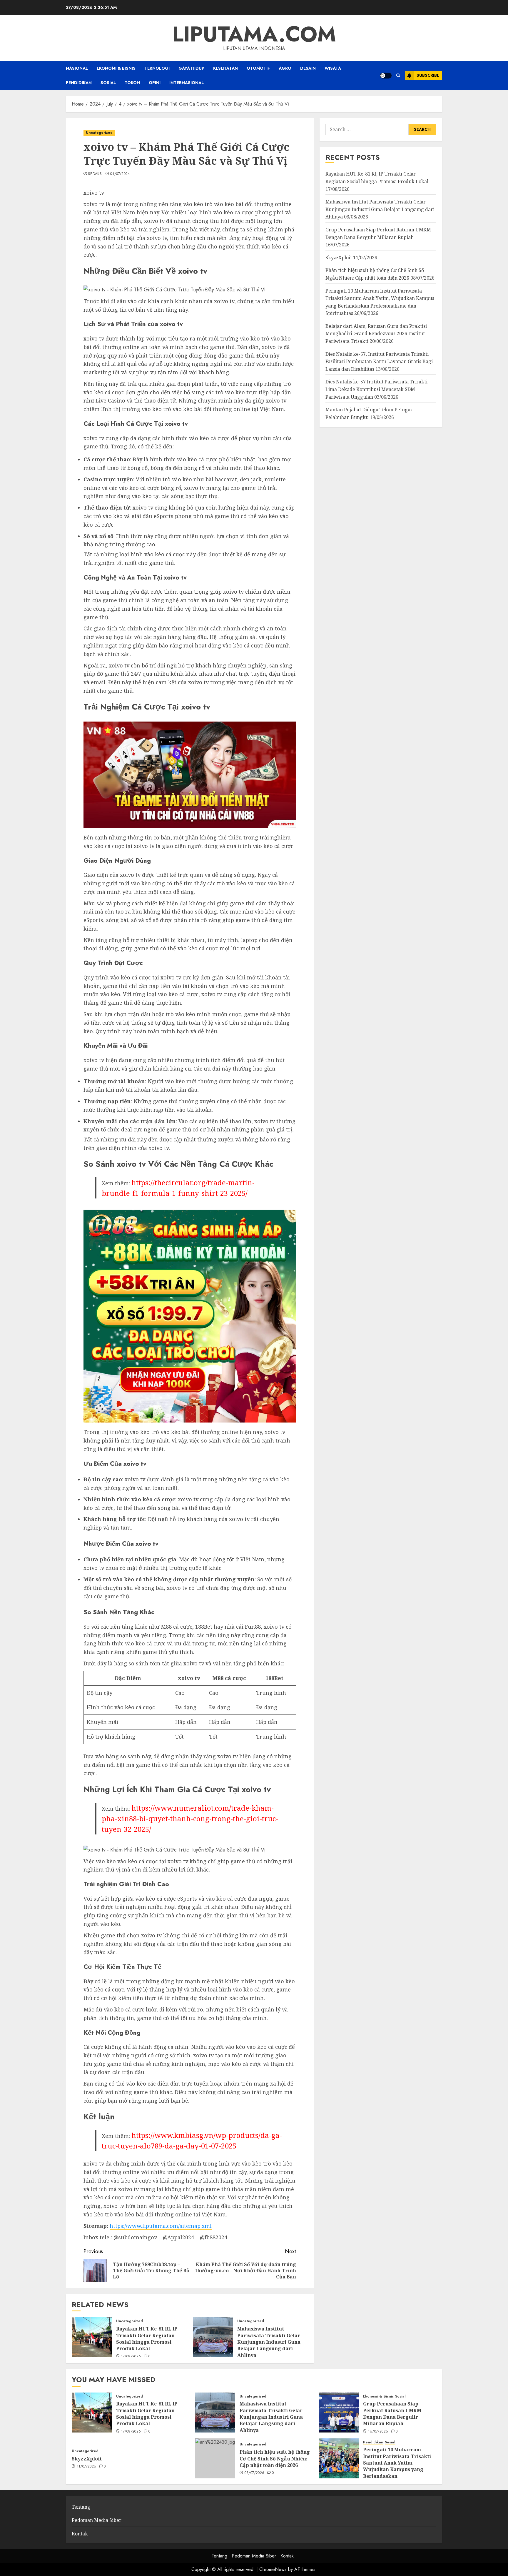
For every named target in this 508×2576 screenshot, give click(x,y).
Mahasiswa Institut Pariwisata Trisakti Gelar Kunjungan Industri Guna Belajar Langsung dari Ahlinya (269, 2342)
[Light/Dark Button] (386, 76)
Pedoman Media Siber (97, 2520)
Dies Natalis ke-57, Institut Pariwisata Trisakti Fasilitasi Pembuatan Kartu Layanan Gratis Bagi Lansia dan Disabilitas (379, 362)
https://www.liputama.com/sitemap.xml (161, 2226)
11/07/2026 (87, 2467)
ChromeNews (273, 2569)
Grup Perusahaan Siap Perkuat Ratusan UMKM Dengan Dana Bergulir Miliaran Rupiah (392, 2414)
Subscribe (428, 75)
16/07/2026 (378, 2432)
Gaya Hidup (191, 68)
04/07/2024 (120, 174)
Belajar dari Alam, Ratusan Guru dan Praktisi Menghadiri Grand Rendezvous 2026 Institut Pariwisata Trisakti (376, 334)
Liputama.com (254, 34)
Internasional (187, 83)
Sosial (108, 83)
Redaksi (96, 174)
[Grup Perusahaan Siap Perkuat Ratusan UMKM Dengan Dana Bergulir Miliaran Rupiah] (339, 2413)
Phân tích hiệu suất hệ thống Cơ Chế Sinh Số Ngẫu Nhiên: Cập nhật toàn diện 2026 (275, 2459)
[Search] (398, 75)
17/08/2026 (131, 2357)
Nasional (77, 68)
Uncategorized (99, 133)
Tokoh (132, 83)
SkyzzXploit (339, 258)
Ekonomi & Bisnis (116, 68)
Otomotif (258, 68)
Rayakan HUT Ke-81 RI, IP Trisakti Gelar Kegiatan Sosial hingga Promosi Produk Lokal (147, 2339)
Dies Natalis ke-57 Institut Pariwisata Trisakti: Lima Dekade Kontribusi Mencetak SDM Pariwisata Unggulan (377, 389)
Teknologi (157, 68)
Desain (308, 68)
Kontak (80, 2534)
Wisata (333, 68)
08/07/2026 (255, 2473)
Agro (285, 68)
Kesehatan (225, 68)
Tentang (81, 2507)
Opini (155, 83)
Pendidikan (79, 83)
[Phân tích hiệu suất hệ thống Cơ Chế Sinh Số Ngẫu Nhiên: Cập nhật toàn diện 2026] (215, 2458)
